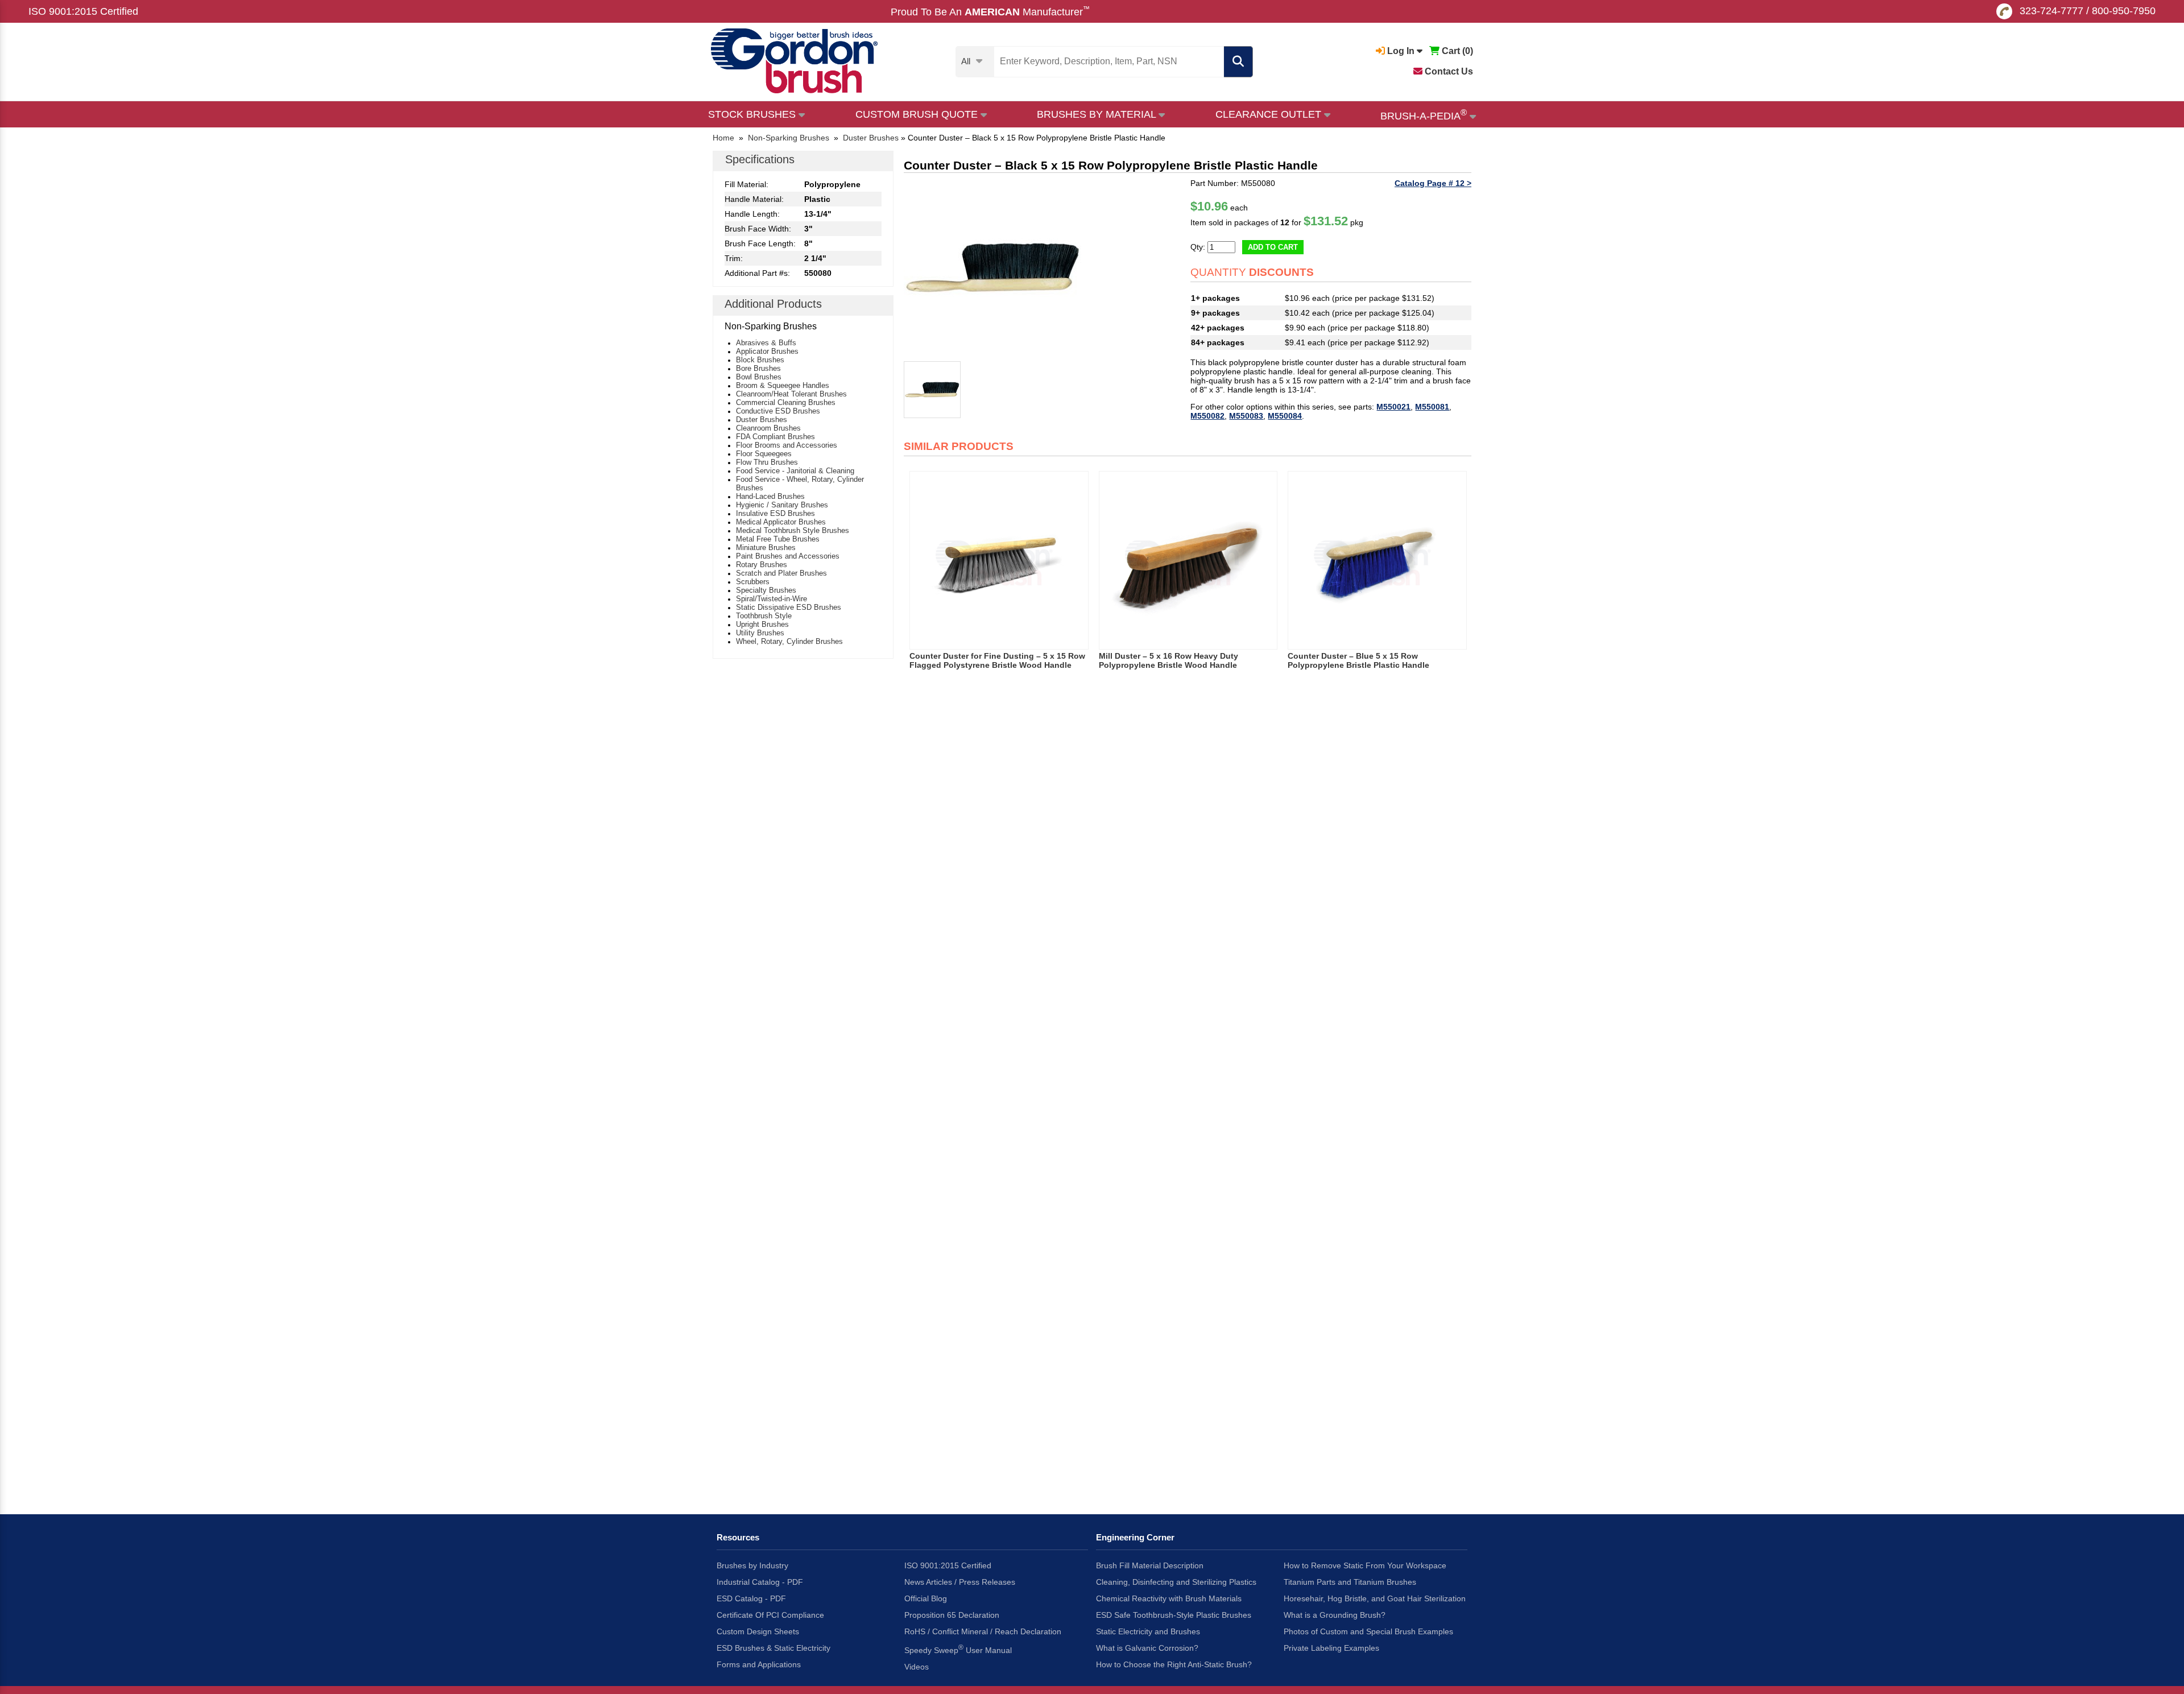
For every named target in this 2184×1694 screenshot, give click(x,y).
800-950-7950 (2124, 11)
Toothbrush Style (764, 616)
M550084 (1285, 416)
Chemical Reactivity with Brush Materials (1169, 1598)
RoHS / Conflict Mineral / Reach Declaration (983, 1631)
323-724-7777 (2051, 11)
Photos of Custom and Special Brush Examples (1368, 1631)
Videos (917, 1667)
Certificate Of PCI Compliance (770, 1615)
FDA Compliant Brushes (775, 437)
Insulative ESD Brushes (775, 513)
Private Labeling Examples (1331, 1648)
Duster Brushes (762, 420)
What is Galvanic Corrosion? (1147, 1648)
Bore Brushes (758, 368)
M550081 (1432, 407)
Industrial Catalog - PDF (760, 1582)
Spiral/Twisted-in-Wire (772, 599)
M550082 (1207, 416)
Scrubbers (753, 582)
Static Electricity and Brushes (1148, 1631)
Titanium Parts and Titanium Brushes (1350, 1582)
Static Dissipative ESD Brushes (789, 607)
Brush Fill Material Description (1150, 1565)
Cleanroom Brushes (768, 428)
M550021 (1393, 407)
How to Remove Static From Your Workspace (1365, 1565)
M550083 (1246, 416)
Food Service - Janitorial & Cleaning (795, 471)
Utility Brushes (760, 633)
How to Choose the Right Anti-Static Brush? (1174, 1664)
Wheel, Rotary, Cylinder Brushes (789, 641)
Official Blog (926, 1598)
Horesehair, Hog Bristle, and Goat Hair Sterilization (1375, 1598)
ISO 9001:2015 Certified (83, 11)
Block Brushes (760, 360)
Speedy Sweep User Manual (958, 1649)
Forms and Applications (759, 1664)
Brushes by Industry (752, 1565)
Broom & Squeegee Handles (783, 385)
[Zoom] (993, 268)
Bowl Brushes (759, 377)
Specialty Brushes (766, 590)
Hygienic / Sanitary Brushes (782, 505)
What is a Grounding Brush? (1335, 1615)
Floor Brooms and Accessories (787, 445)
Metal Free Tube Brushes (778, 539)
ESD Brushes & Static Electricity (773, 1648)
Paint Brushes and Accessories (788, 556)
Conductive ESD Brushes (778, 411)
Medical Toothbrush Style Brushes (793, 530)
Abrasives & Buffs (766, 343)
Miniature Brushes (766, 548)
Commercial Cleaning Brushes (786, 402)
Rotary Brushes (762, 565)
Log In (1401, 51)
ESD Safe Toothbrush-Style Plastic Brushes (1174, 1615)
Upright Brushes (762, 624)
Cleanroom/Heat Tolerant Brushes (791, 394)
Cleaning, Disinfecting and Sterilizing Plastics (1176, 1582)
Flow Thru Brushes (767, 462)
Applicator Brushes (767, 351)
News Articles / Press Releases (960, 1582)
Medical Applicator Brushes (781, 522)
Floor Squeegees (764, 454)
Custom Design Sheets (758, 1631)
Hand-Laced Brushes (770, 496)
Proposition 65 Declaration (952, 1615)
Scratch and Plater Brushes (781, 573)
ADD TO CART (1273, 247)
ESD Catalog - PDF (751, 1598)
